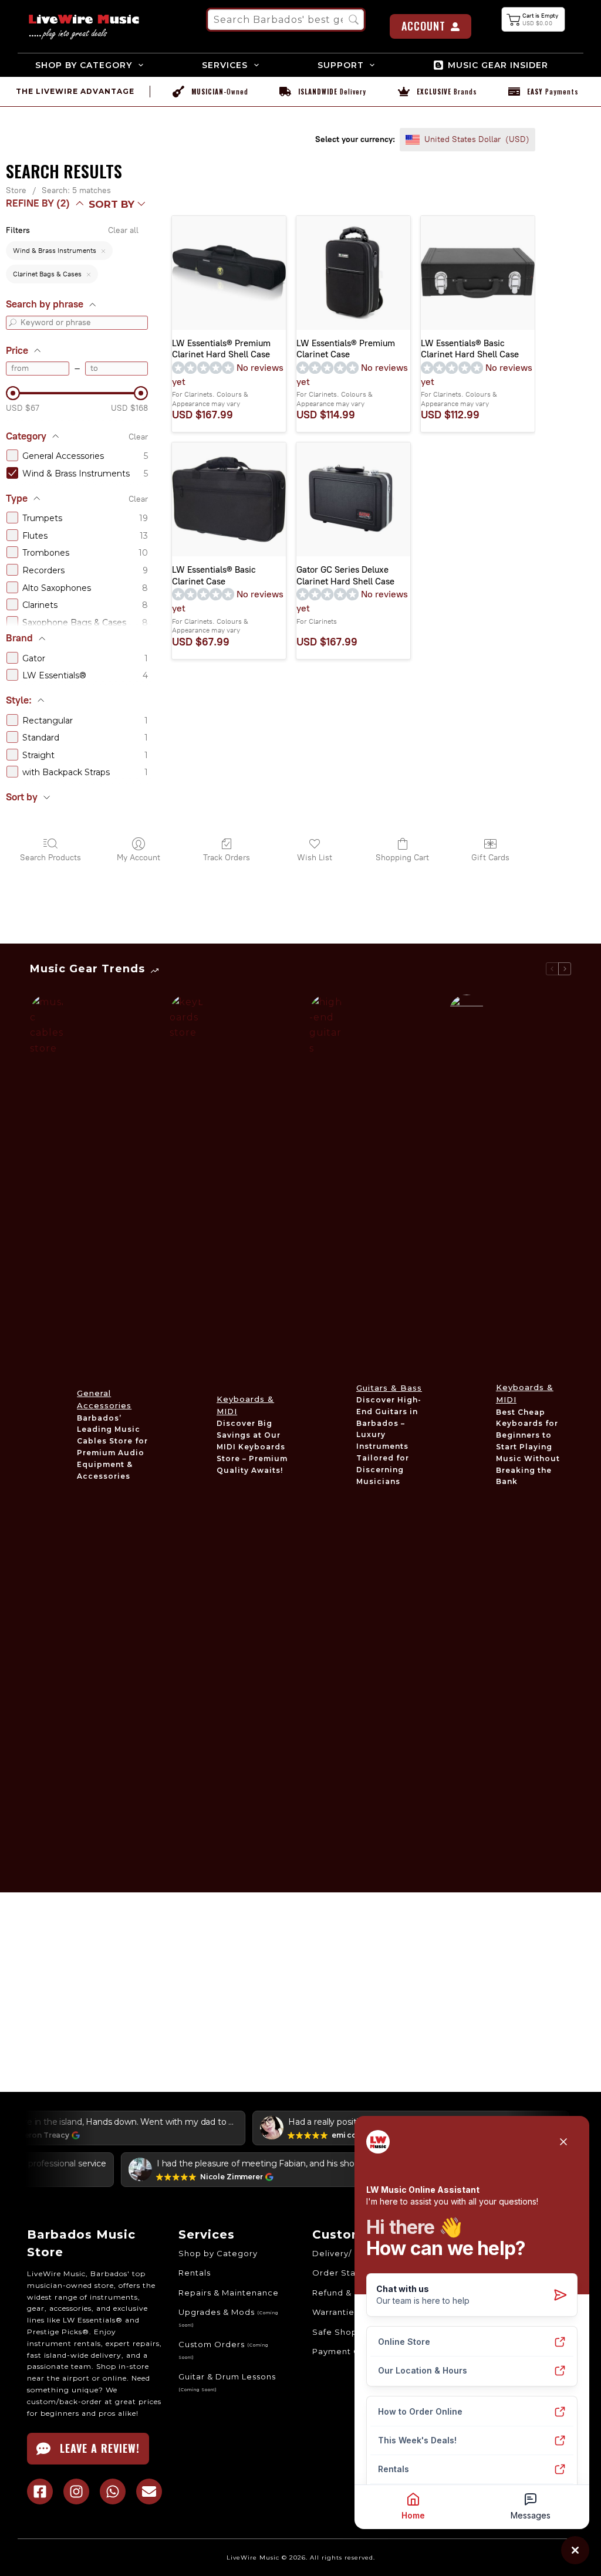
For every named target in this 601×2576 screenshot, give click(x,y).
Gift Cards (490, 858)
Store (16, 190)
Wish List (315, 858)
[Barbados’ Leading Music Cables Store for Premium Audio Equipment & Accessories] (48, 1435)
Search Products (50, 858)
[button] (534, 19)
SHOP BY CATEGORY (84, 65)
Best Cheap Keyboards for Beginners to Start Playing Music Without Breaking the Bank (528, 1447)
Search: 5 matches (76, 190)
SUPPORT (341, 65)
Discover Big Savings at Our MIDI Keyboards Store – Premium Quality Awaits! (252, 1446)
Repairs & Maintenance (229, 2293)
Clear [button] (138, 437)
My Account (139, 858)
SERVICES (225, 65)
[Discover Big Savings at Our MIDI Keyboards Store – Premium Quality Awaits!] (187, 1435)
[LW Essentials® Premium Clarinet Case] (353, 273)
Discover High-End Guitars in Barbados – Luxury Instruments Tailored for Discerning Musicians (389, 1441)
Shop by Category (218, 2253)
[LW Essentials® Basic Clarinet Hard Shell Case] (478, 273)
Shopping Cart (402, 858)
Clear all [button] (123, 230)
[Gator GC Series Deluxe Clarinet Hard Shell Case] (353, 499)
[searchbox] (286, 20)
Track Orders (227, 858)
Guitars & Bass (389, 1388)
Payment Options (350, 2351)
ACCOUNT (423, 26)
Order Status (340, 2273)
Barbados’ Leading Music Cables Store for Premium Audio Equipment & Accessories (112, 1447)
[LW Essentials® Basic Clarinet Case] (229, 499)
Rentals (195, 2273)
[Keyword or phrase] (13, 323)
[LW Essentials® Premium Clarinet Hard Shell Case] (229, 273)
